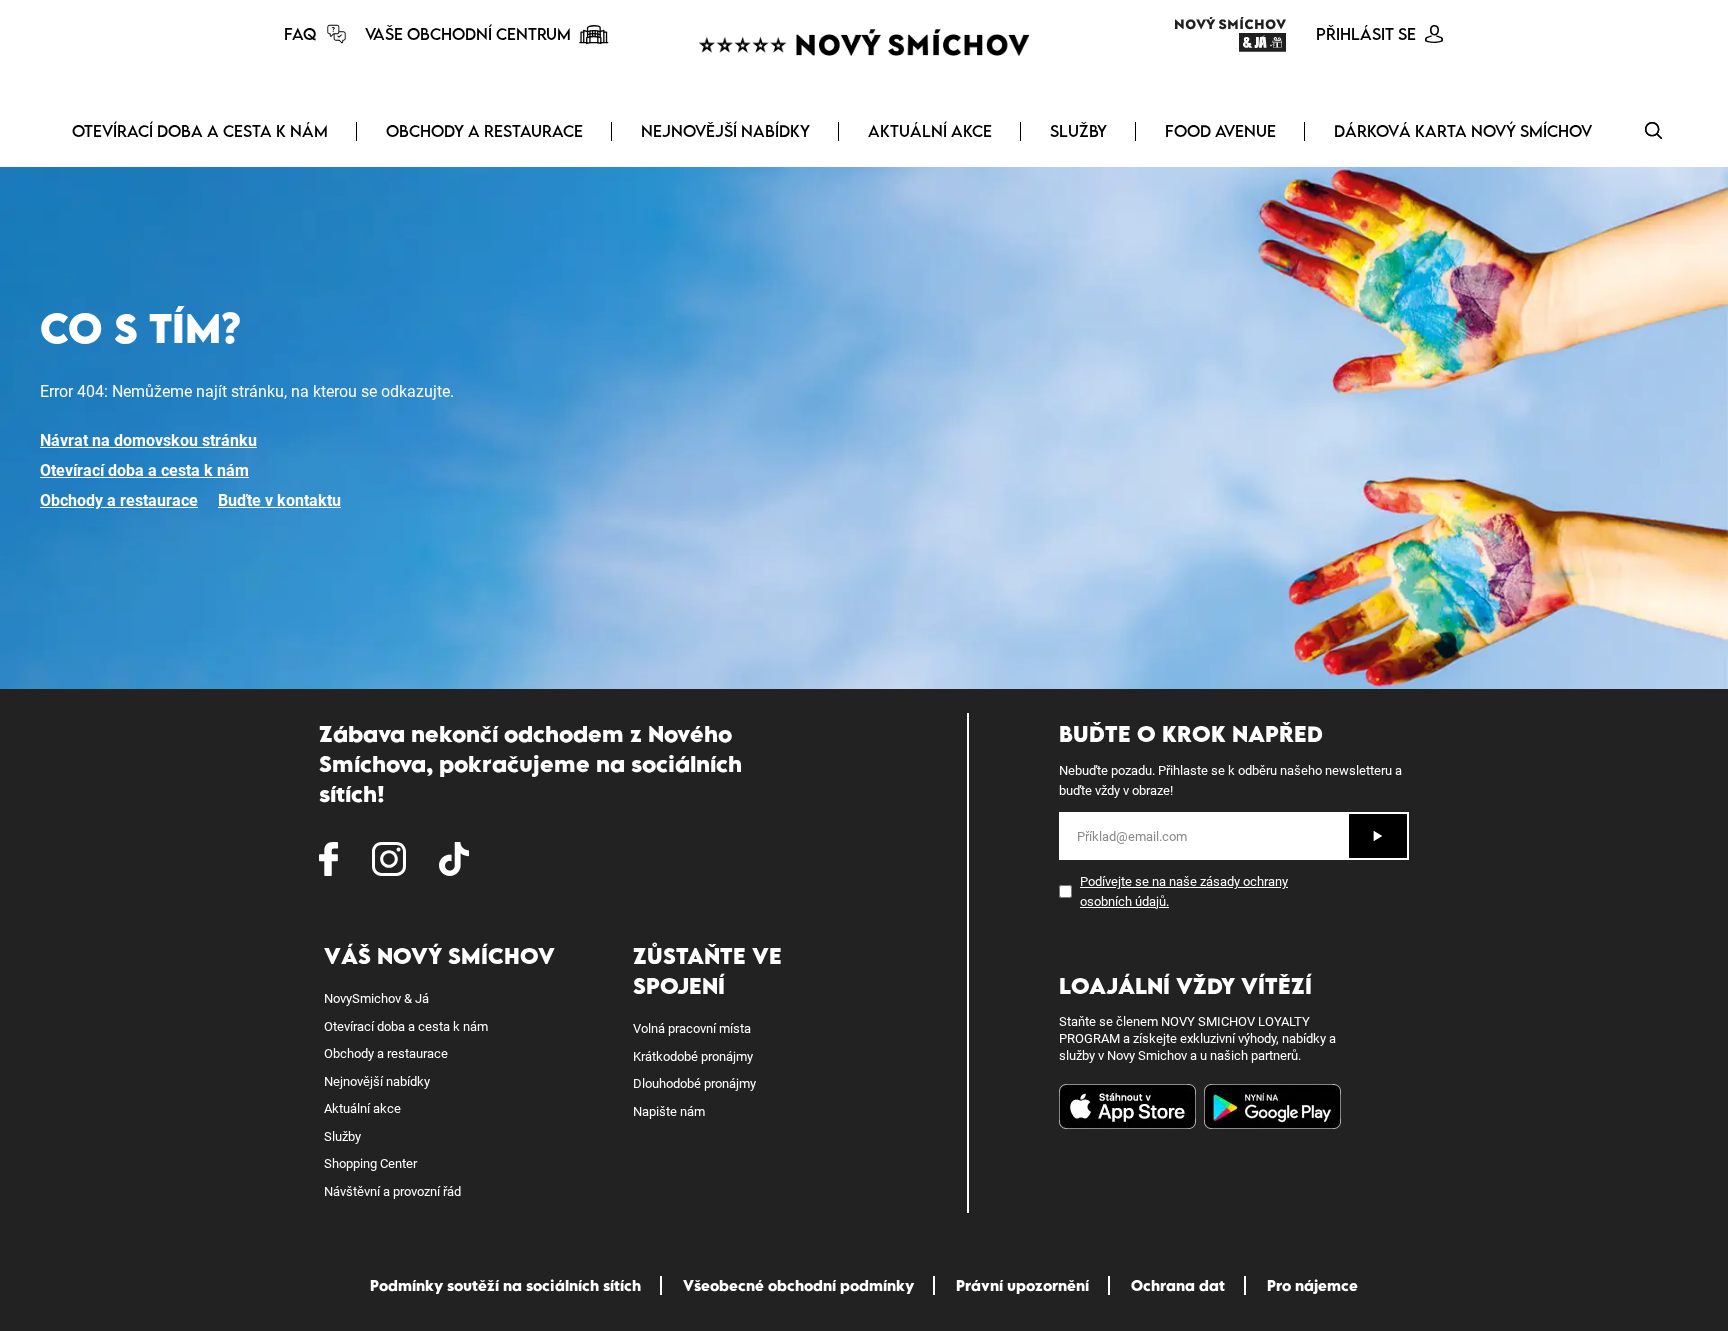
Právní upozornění (1022, 1285)
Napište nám (669, 1111)
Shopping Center (370, 1163)
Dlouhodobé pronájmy (694, 1083)
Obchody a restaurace (484, 131)
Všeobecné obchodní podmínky (798, 1285)
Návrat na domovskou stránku (148, 440)
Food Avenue (1220, 131)
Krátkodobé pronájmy (693, 1056)
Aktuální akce (930, 131)
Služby (1078, 131)
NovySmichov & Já (376, 998)
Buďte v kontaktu (279, 500)
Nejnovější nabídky (725, 131)
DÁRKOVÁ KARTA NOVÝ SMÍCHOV (1463, 131)
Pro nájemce (1312, 1285)
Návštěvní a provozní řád (392, 1191)
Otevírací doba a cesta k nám (200, 131)
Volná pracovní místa (692, 1028)
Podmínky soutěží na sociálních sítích (505, 1285)
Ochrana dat (1178, 1285)
